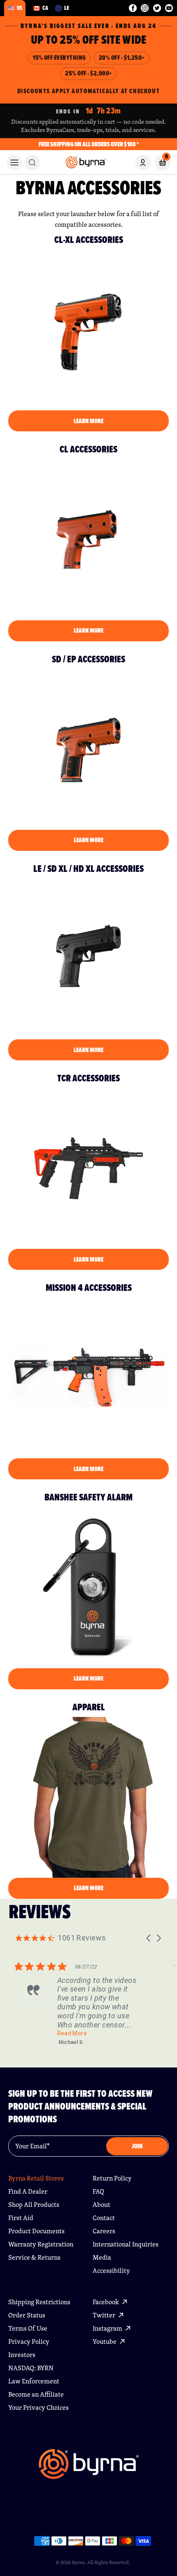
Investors (22, 2355)
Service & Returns (34, 2257)
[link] (32, 162)
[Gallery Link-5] (88, 1168)
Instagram (108, 2328)
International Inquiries (126, 2244)
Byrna (78, 2562)
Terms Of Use (28, 2328)
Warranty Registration (41, 2244)
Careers (104, 2231)
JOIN (137, 2146)
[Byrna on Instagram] (145, 8)
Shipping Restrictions (39, 2302)
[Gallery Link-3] (88, 749)
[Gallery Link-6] (88, 1378)
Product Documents (36, 2231)
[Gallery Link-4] (88, 959)
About (101, 2205)
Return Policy (112, 2178)
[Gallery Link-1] (88, 330)
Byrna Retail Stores (36, 2178)
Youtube (105, 2342)
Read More (72, 2033)
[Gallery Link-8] (88, 1797)
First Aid (21, 2218)
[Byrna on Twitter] (157, 8)
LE (67, 8)
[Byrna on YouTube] (169, 8)
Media (102, 2257)
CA (45, 8)
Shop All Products (34, 2205)
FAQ (98, 2191)
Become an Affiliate (36, 2394)
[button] (149, 1938)
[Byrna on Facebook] (133, 8)
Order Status (27, 2315)
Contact (104, 2218)
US (20, 8)
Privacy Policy (29, 2342)
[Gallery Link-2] (88, 539)
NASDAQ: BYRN (31, 2368)
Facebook (106, 2302)
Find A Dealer (28, 2191)
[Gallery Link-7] (88, 1587)
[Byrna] (89, 2468)
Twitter (105, 2315)
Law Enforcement (34, 2381)
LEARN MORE (88, 421)
